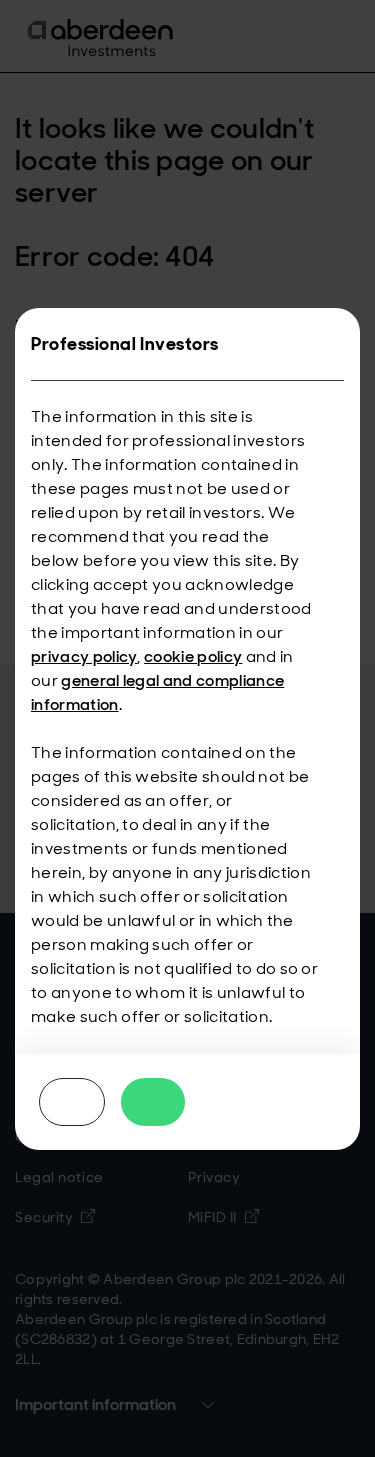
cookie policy (193, 656)
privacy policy (84, 656)
